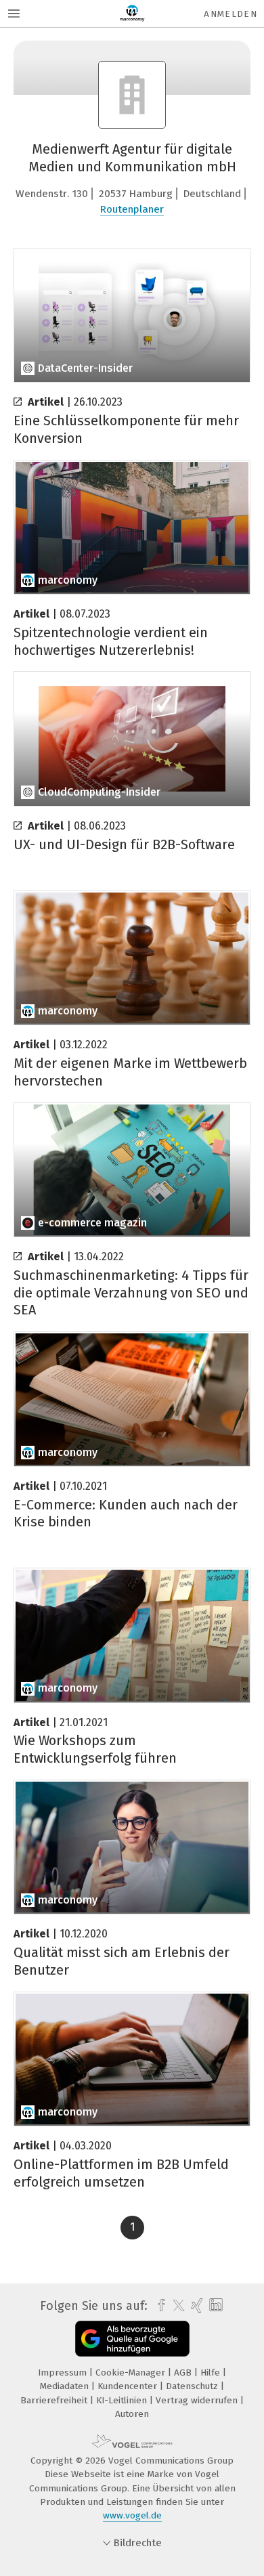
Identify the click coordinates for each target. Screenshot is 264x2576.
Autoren (132, 2414)
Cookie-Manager (132, 2373)
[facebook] (158, 2306)
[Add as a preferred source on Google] (132, 2339)
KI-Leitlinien (123, 2400)
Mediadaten (66, 2386)
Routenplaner (132, 209)
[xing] (195, 2306)
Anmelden (230, 14)
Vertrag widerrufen (198, 2400)
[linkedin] (214, 2305)
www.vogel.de (132, 2515)
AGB (184, 2373)
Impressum (64, 2373)
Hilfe (212, 2373)
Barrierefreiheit (55, 2400)
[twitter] (175, 2306)
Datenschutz (193, 2386)
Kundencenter (129, 2386)
